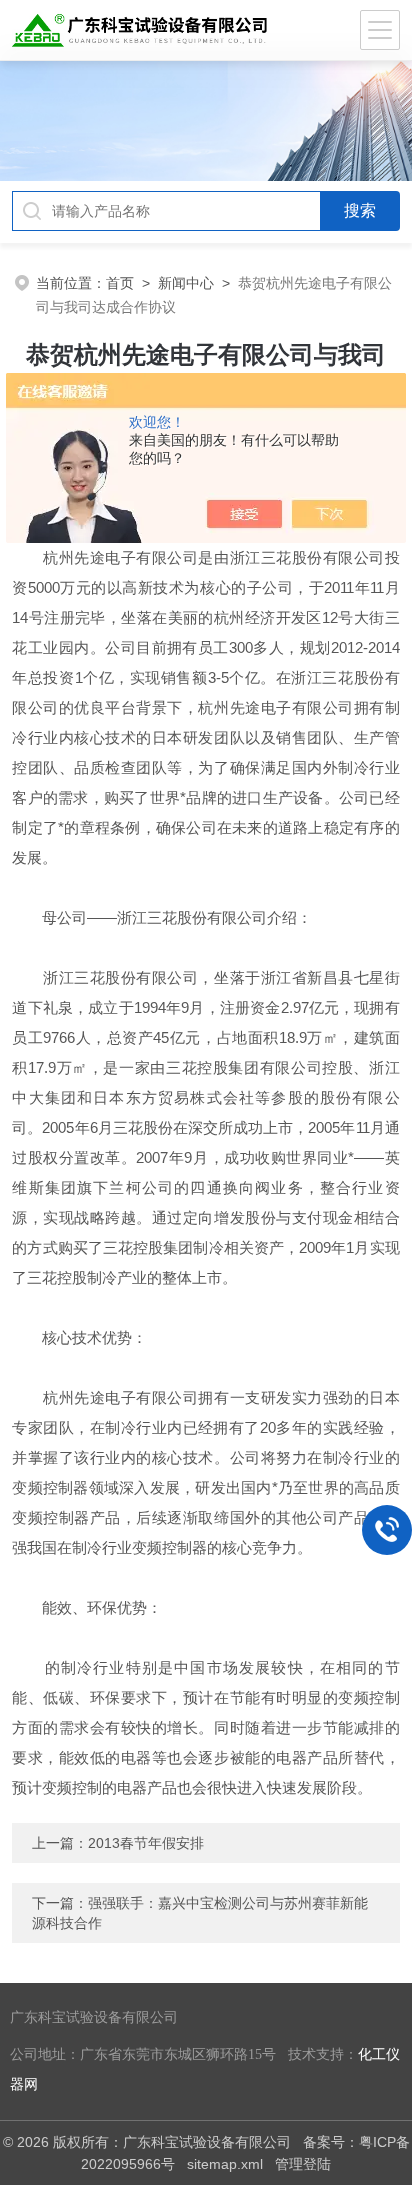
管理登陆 (303, 2164)
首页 (120, 283)
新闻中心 (186, 283)
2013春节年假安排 (146, 1843)
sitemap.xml (225, 2164)
